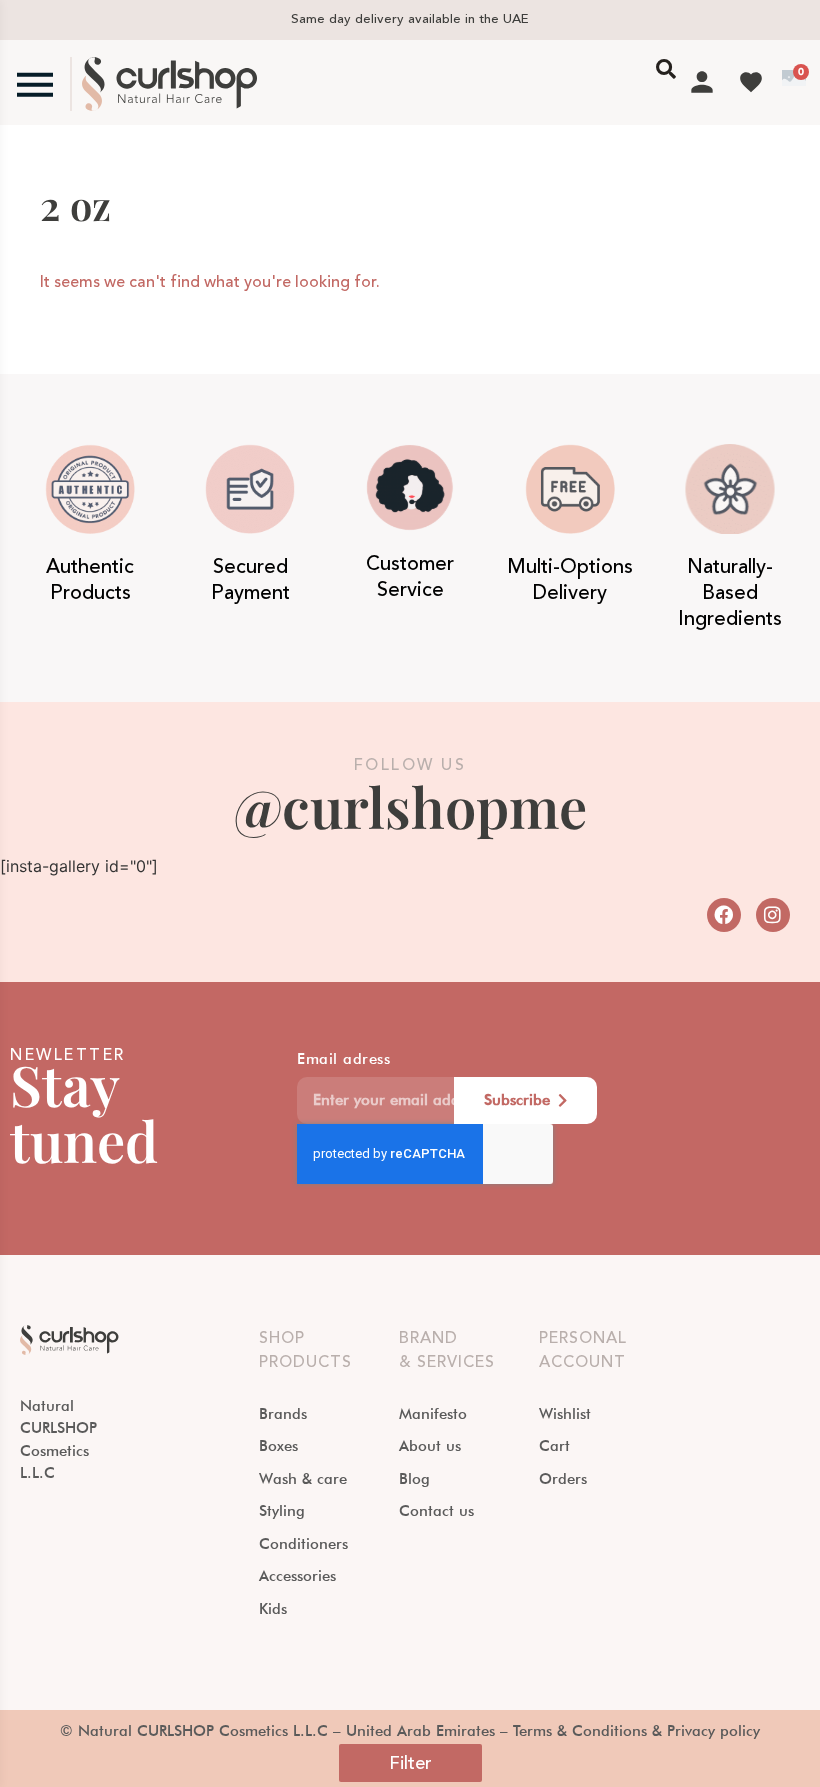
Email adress (343, 1060)
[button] (410, 1763)
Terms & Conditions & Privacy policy (636, 1731)
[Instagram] (773, 915)
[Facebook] (724, 915)
